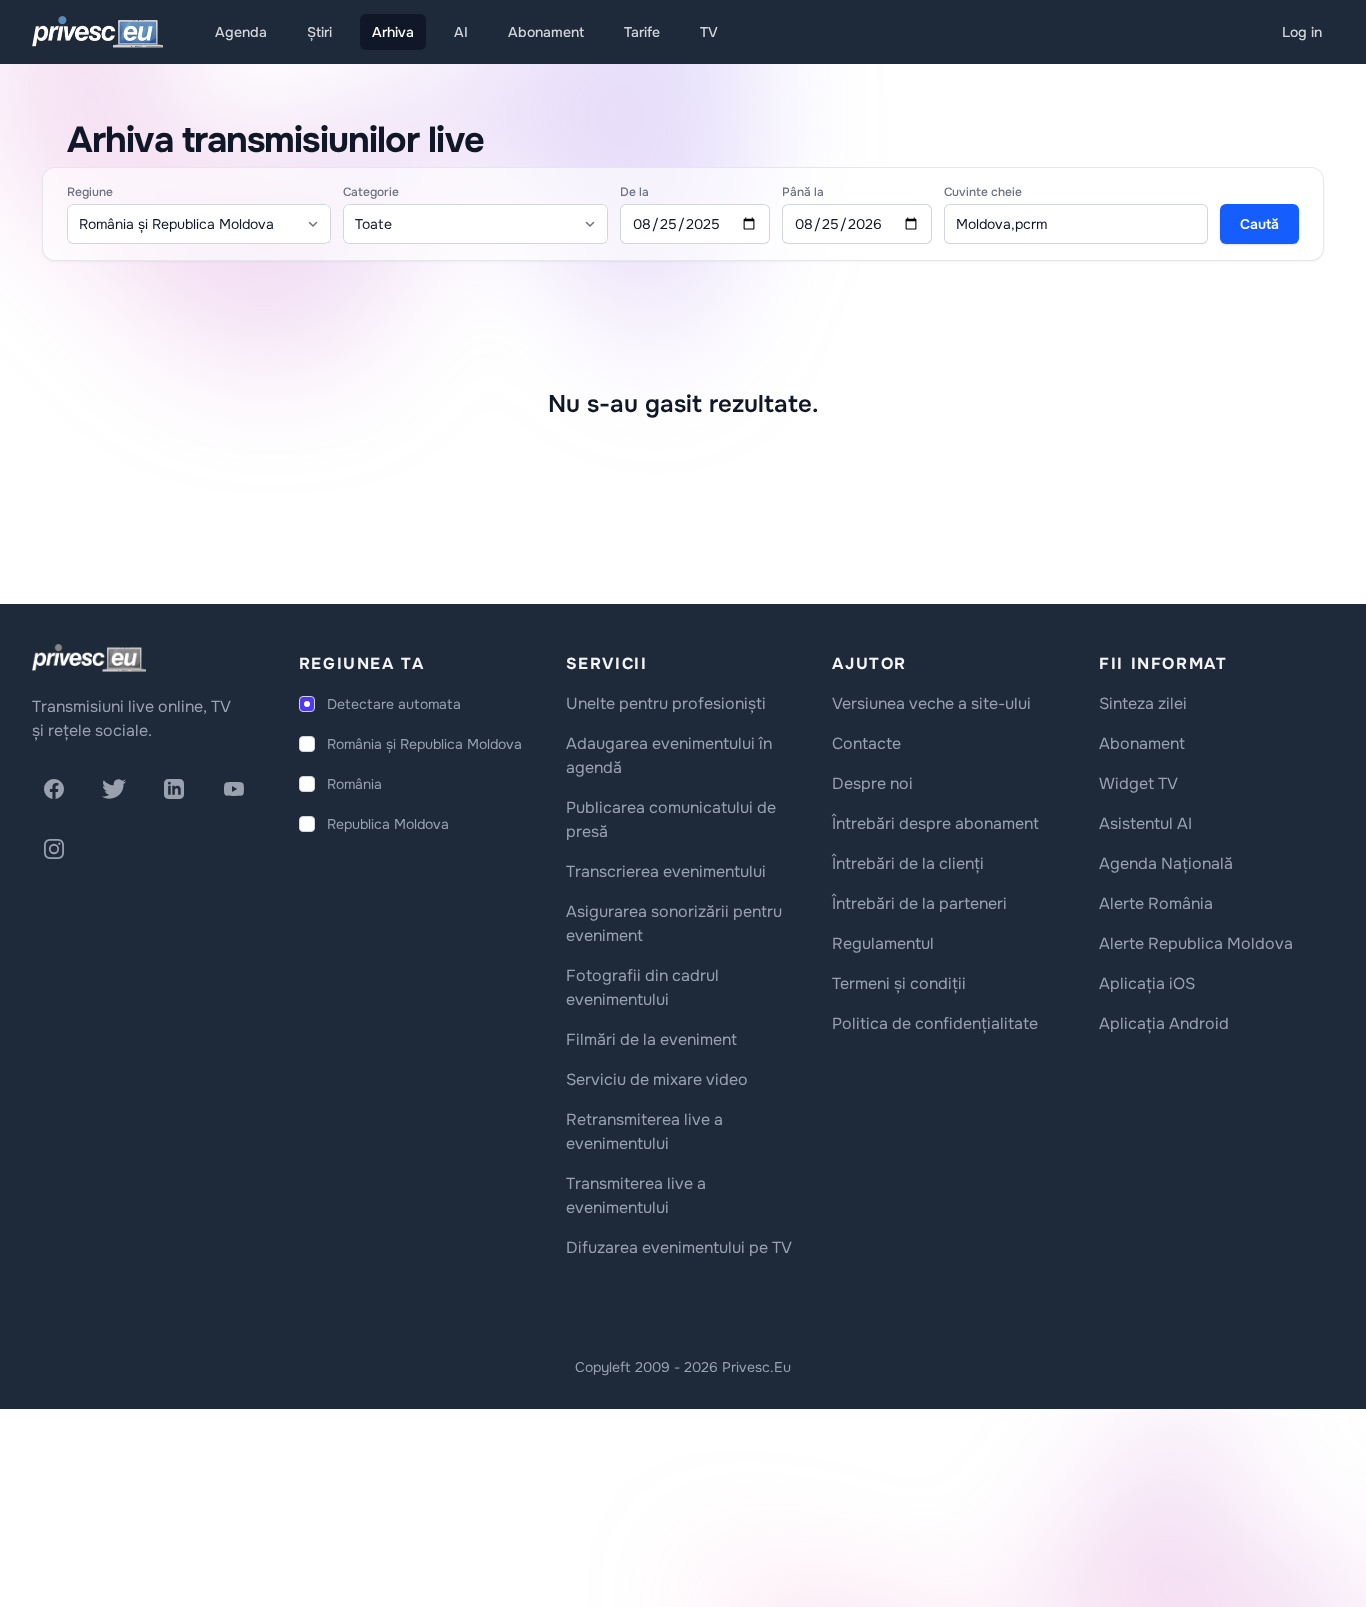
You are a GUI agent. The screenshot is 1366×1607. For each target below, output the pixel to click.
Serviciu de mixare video (657, 1079)
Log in (1302, 32)
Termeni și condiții (899, 983)
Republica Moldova (388, 824)
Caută (1259, 224)
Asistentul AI (1145, 823)
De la (634, 192)
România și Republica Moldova (424, 744)
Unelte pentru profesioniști (666, 703)
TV (709, 32)
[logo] (89, 658)
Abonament (546, 32)
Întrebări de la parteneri (919, 903)
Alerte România (1156, 903)
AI (461, 32)
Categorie (371, 192)
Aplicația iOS (1147, 983)
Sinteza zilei (1143, 703)
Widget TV (1138, 783)
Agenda (241, 32)
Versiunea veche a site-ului (931, 703)
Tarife (642, 32)
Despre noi (872, 783)
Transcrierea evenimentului (666, 871)
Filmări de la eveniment (651, 1039)
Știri (319, 32)
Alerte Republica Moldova (1196, 943)
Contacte (866, 743)
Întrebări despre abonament (935, 823)
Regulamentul (883, 943)
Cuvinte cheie (983, 192)
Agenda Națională (1166, 863)
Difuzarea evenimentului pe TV (679, 1247)
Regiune (90, 192)
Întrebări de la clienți (908, 863)
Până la (803, 192)
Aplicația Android (1164, 1023)
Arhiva (393, 32)
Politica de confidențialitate (935, 1023)
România (354, 784)
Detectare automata (394, 704)
